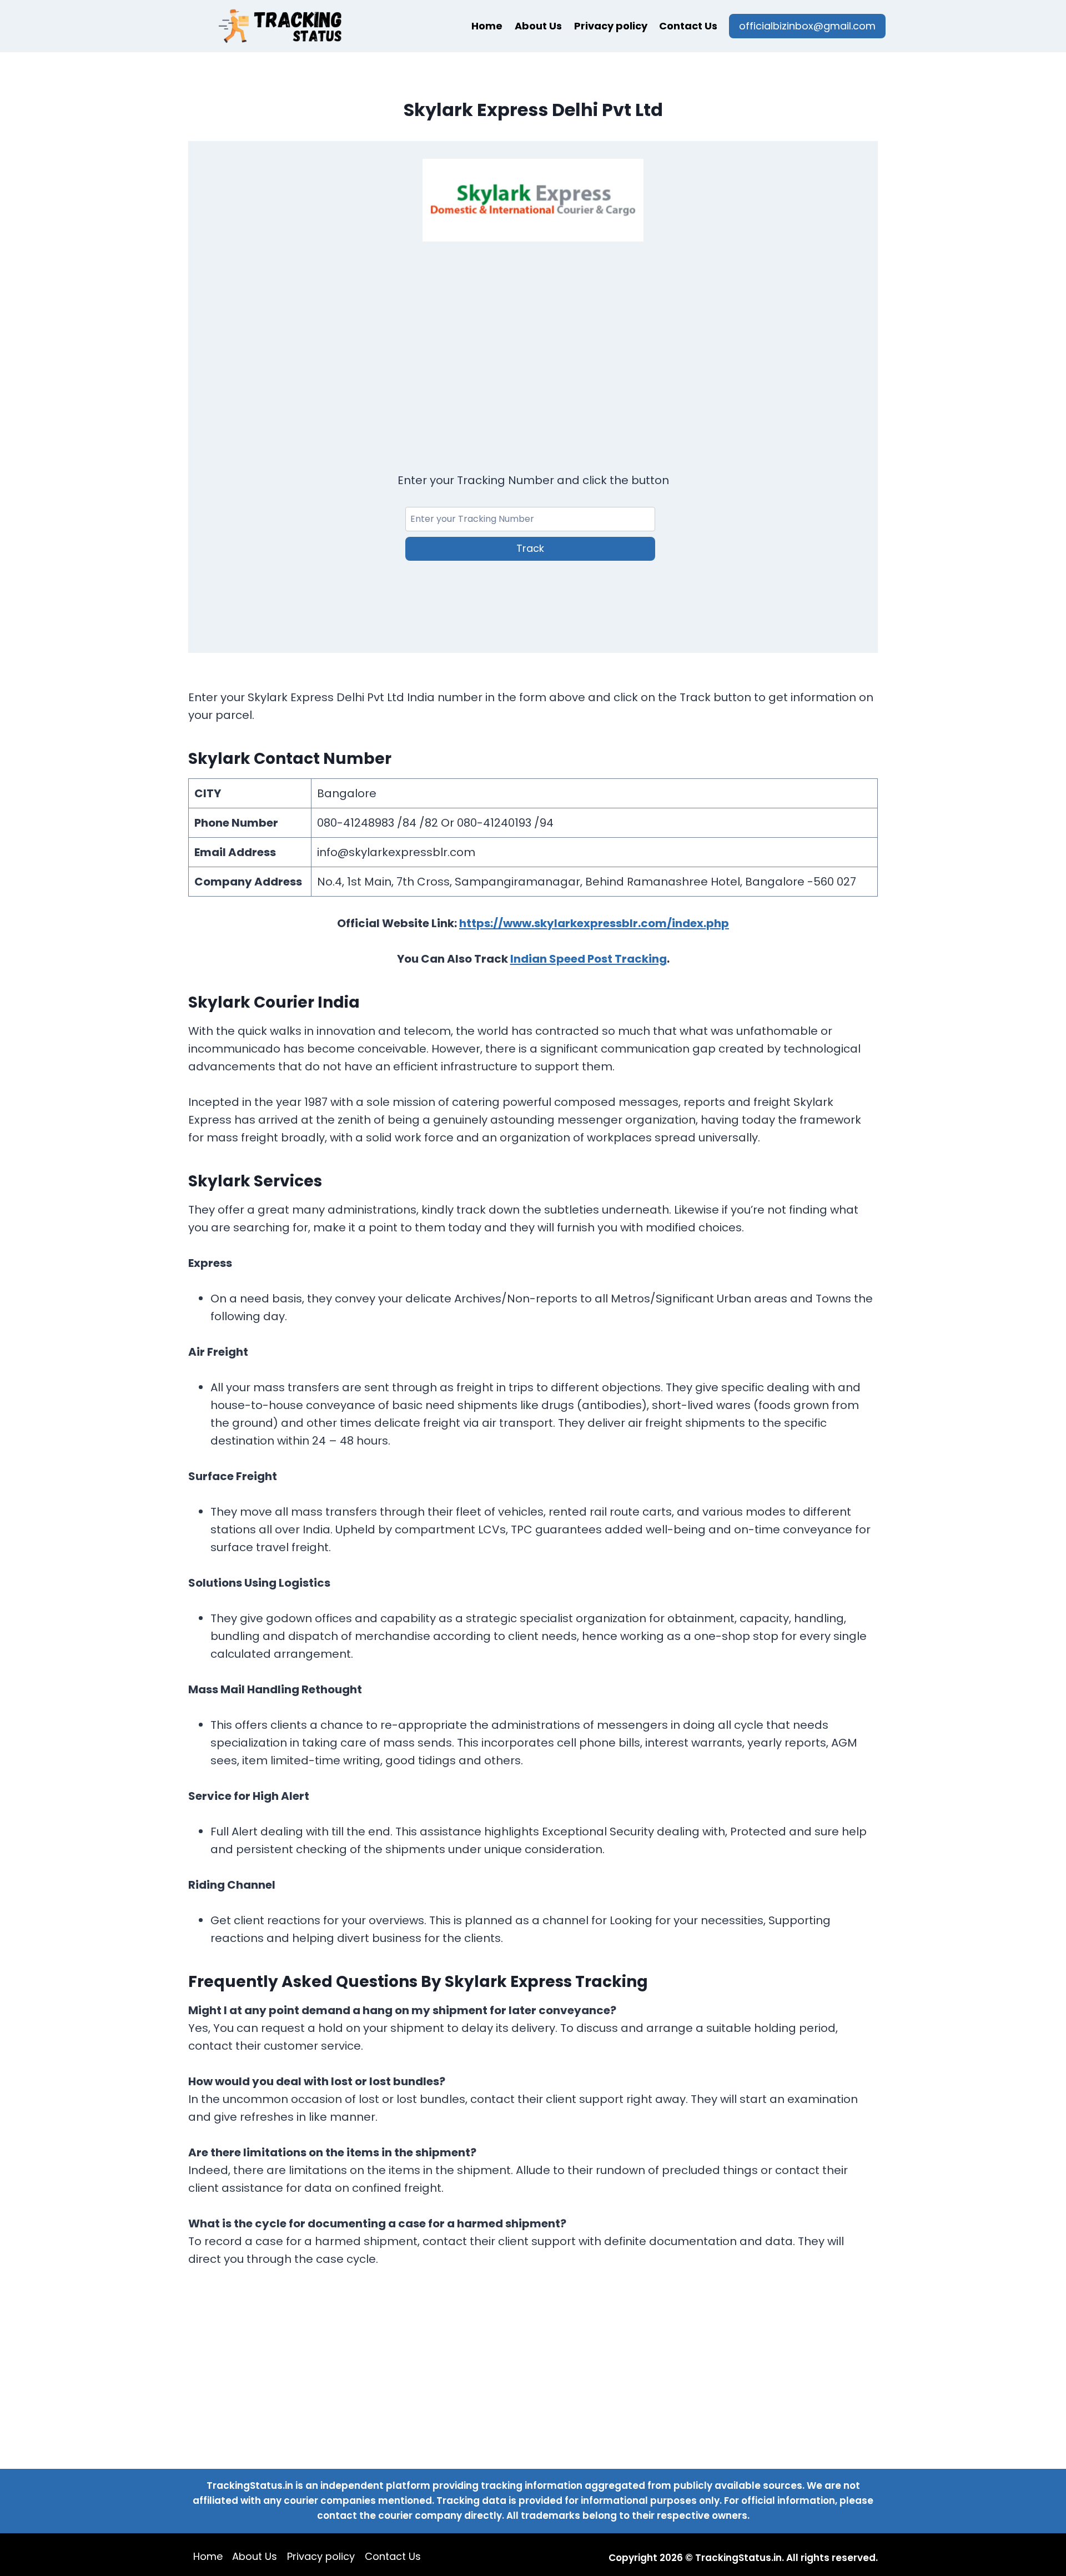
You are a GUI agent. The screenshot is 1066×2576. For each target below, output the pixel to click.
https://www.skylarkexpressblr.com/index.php (594, 923)
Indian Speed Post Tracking (589, 959)
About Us (538, 26)
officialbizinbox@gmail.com (807, 26)
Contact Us (688, 26)
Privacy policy (611, 26)
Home (487, 26)
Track (530, 548)
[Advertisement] (533, 343)
